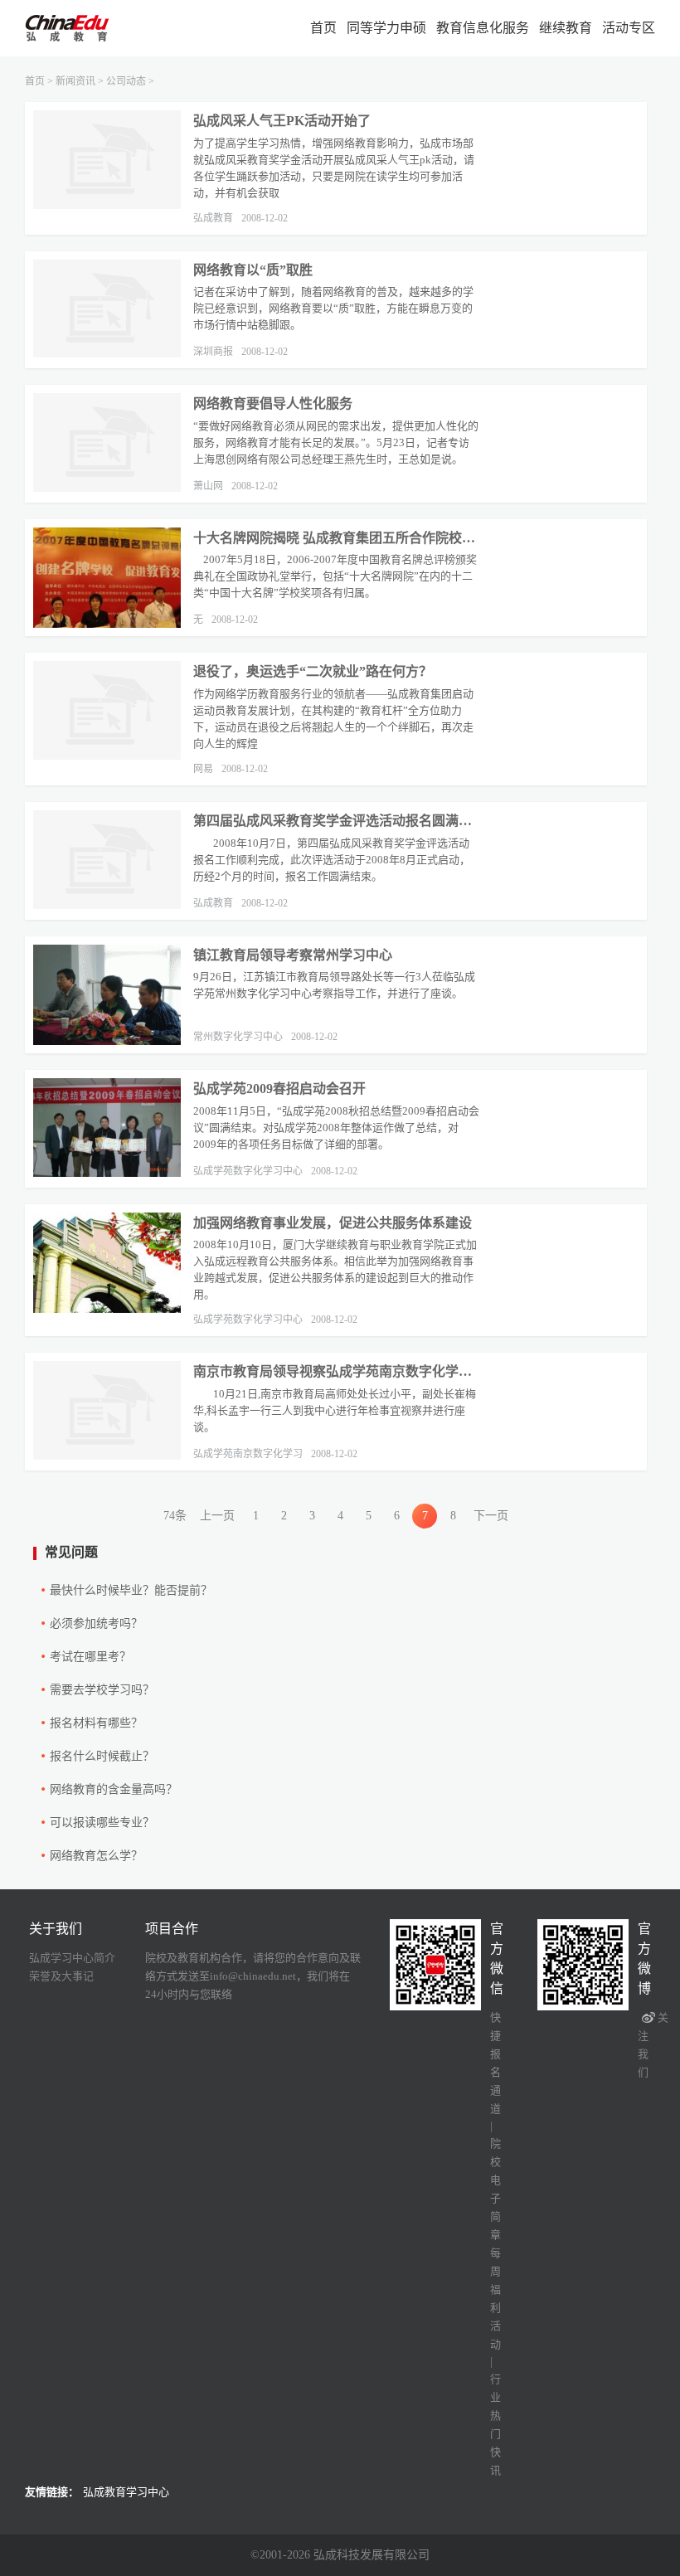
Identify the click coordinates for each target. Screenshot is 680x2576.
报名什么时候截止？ (102, 1756)
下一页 (491, 1516)
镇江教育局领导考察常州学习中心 (293, 955)
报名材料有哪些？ (96, 1723)
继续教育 (566, 28)
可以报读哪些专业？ (102, 1823)
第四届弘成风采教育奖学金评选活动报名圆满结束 (336, 821)
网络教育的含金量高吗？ (114, 1789)
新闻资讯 (75, 81)
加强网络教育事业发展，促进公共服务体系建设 (333, 1223)
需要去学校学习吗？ (102, 1690)
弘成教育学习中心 (126, 2492)
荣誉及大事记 (61, 1976)
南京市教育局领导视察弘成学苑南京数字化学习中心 (336, 1371)
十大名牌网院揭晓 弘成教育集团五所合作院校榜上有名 (336, 538)
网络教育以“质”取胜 (253, 270)
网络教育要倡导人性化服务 (273, 403)
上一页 (217, 1516)
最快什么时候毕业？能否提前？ (131, 1590)
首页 (323, 28)
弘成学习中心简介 (72, 1958)
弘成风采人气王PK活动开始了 (282, 121)
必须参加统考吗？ (96, 1623)
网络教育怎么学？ (96, 1856)
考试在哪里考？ (90, 1657)
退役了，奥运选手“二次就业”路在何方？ (313, 671)
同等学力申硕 (386, 28)
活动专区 (629, 28)
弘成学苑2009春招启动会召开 (279, 1089)
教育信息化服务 (483, 28)
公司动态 (126, 81)
